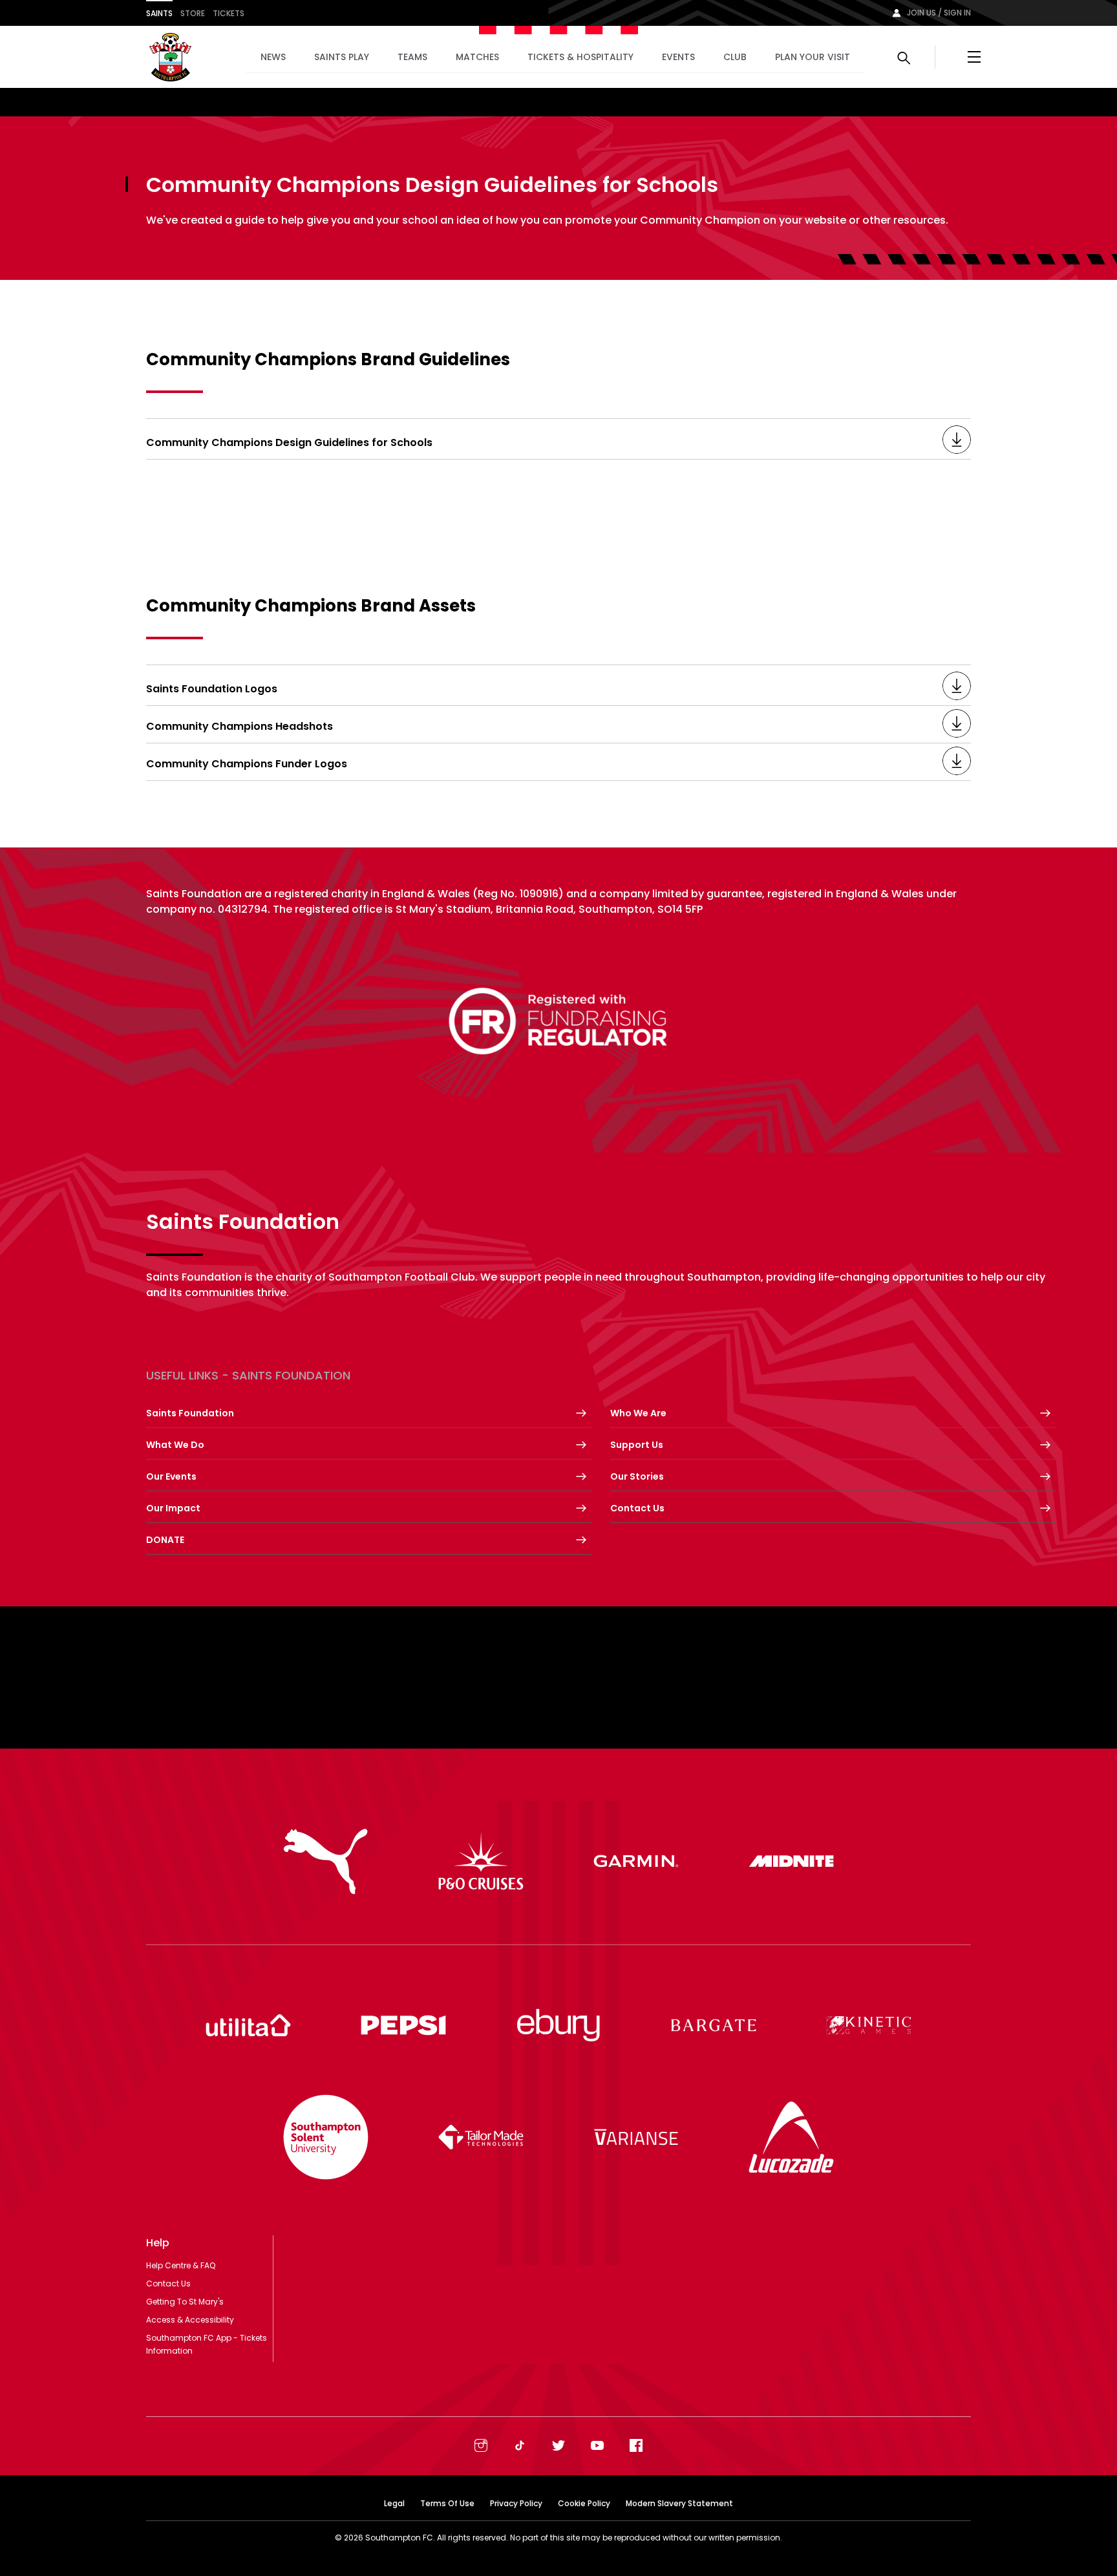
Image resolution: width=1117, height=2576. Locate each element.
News (273, 57)
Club (735, 57)
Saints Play (342, 57)
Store (193, 13)
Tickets (229, 13)
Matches (477, 57)
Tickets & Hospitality (580, 57)
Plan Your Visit (813, 57)
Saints (159, 13)
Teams (412, 57)
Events (678, 57)
